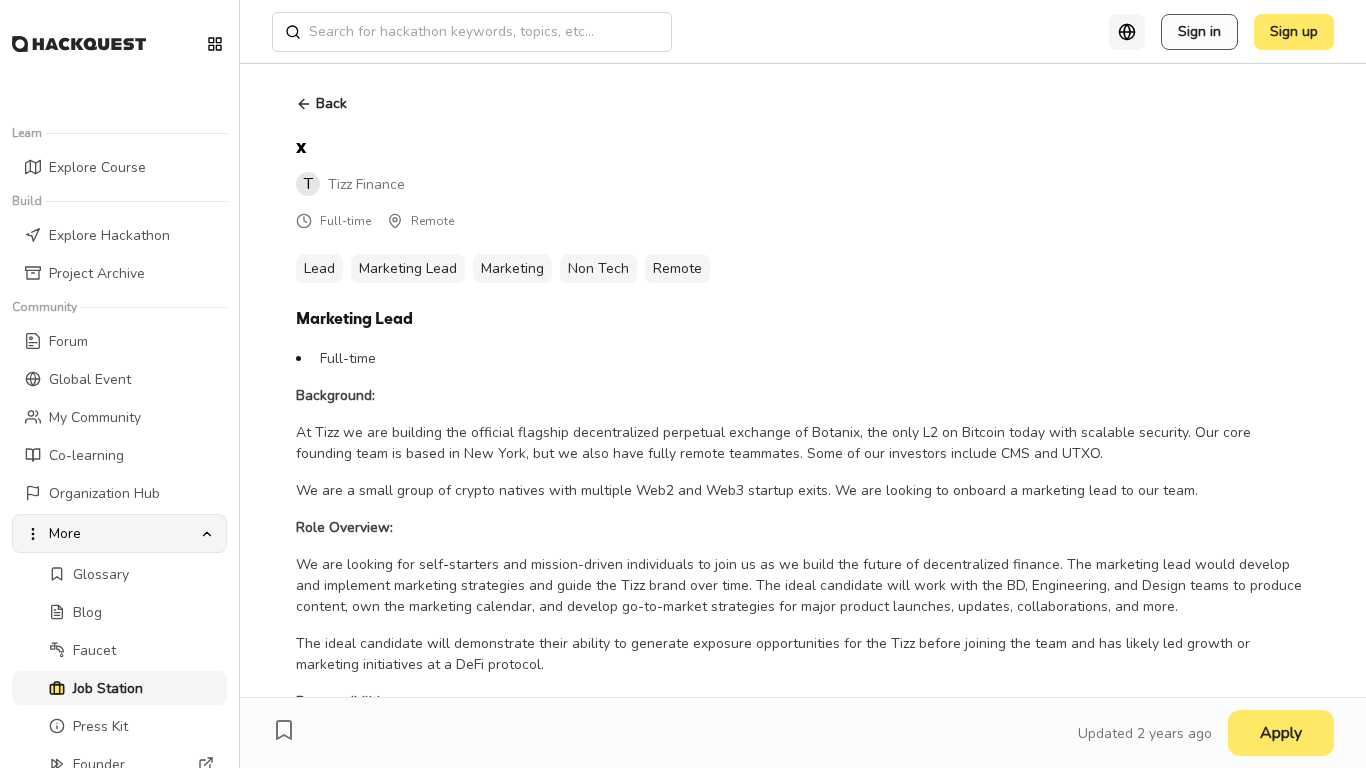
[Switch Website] (215, 44)
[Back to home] (79, 44)
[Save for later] (284, 730)
